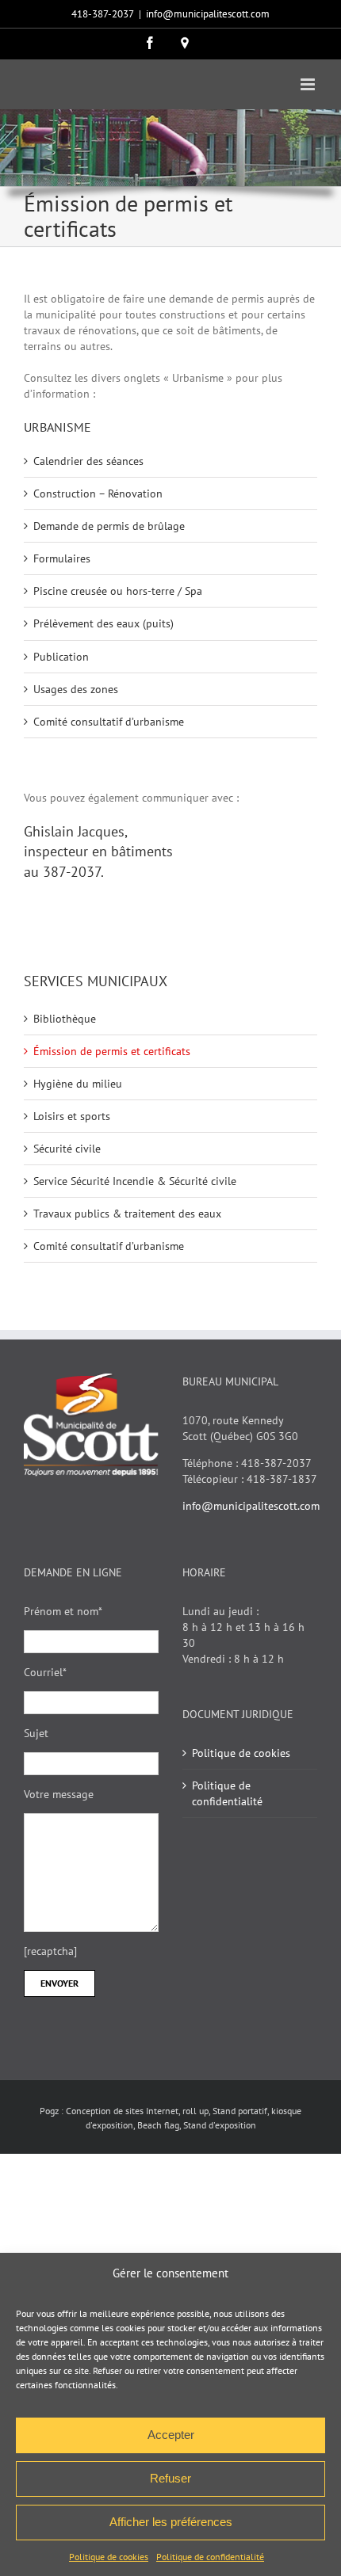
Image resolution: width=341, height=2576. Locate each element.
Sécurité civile (67, 1149)
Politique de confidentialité (210, 2557)
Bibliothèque (65, 1019)
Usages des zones (76, 689)
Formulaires (62, 558)
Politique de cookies (109, 2557)
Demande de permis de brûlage (109, 526)
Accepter (171, 2435)
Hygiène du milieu (78, 1084)
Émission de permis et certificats (112, 1051)
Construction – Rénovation (98, 493)
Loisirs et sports (72, 1116)
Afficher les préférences (171, 2522)
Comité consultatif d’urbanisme (109, 722)
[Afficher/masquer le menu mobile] (309, 84)
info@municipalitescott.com (208, 14)
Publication (61, 657)
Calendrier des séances (88, 461)
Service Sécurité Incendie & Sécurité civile (135, 1181)
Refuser (170, 2478)
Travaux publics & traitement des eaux (127, 1214)
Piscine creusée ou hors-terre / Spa (118, 591)
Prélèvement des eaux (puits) (103, 623)
